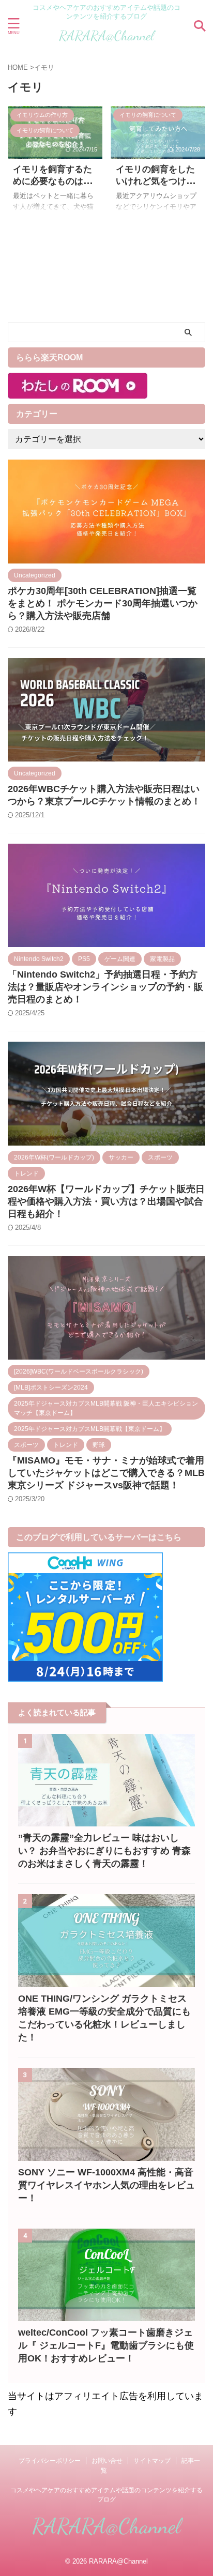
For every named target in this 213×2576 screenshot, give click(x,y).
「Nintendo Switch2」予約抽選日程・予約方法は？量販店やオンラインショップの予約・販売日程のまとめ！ (105, 987)
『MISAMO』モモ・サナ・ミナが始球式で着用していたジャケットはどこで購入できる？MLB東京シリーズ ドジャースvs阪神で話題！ (106, 1473)
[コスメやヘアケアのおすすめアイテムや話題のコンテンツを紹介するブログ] (106, 40)
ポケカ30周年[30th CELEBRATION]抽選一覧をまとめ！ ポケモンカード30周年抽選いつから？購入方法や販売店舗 (103, 603)
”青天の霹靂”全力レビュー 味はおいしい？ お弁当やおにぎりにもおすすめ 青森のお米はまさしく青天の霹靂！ (104, 1851)
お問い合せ (107, 2461)
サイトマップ (152, 2461)
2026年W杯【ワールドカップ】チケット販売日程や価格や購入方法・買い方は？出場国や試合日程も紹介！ (106, 1201)
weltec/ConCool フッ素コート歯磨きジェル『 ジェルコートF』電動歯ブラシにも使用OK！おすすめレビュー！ (106, 2345)
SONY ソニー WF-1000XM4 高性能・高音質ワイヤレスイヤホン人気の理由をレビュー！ (106, 2185)
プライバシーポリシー (50, 2461)
